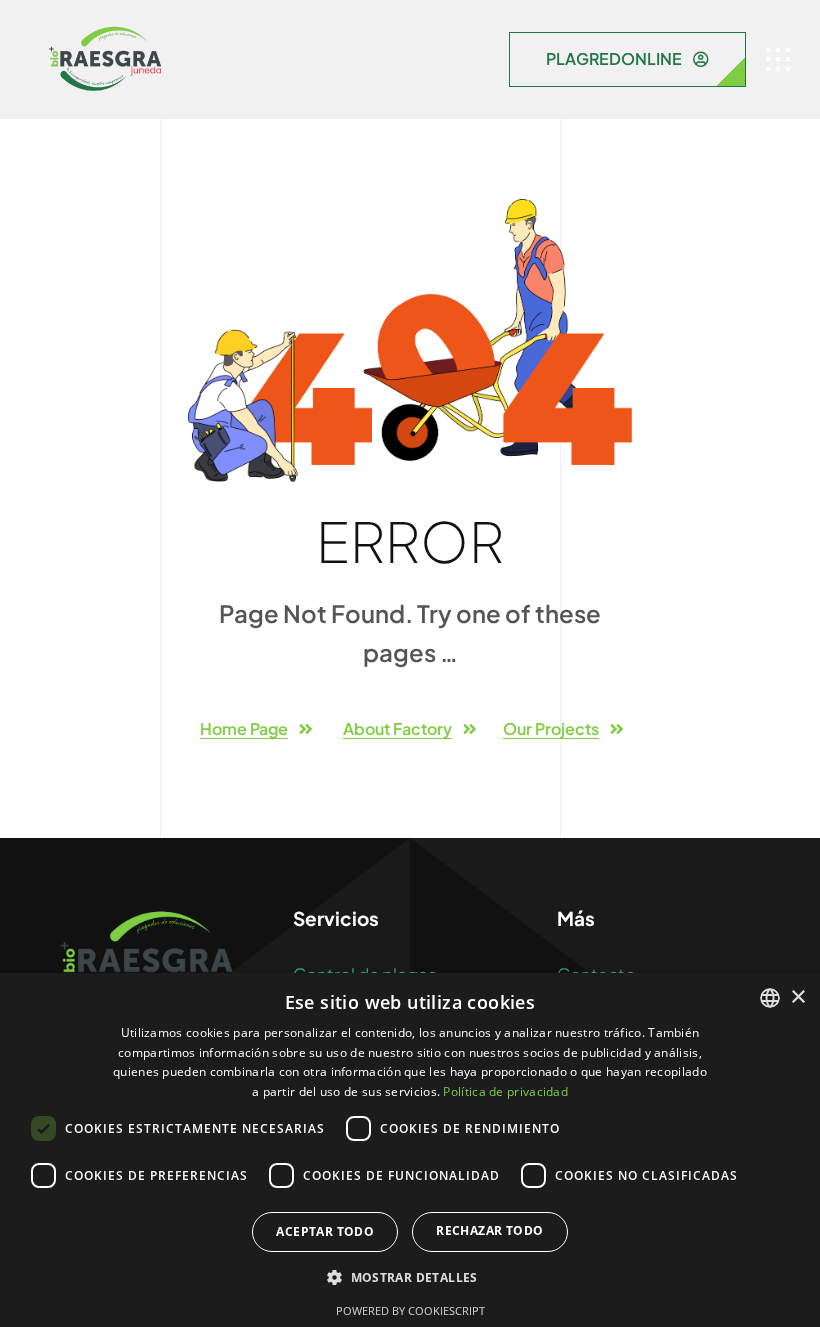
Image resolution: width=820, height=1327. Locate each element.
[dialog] (410, 1150)
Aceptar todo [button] (325, 1231)
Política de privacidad (505, 1091)
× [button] (797, 997)
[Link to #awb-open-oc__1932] (778, 60)
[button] (410, 1278)
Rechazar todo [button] (489, 1230)
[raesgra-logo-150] (105, 30)
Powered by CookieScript (410, 1310)
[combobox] (770, 998)
